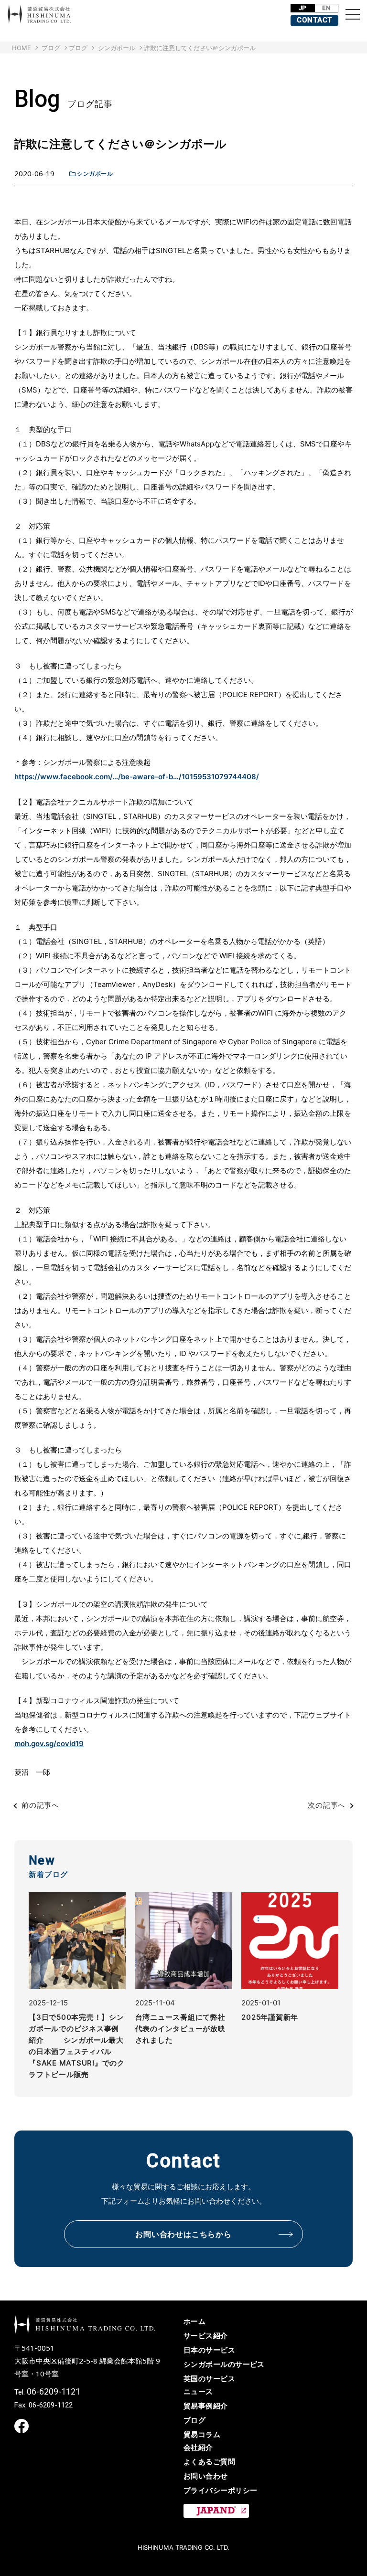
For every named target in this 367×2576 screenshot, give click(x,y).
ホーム (194, 2321)
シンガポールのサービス (224, 2364)
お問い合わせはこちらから (183, 2234)
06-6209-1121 (54, 2391)
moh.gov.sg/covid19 (49, 1744)
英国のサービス (209, 2379)
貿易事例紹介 (206, 2406)
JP (303, 8)
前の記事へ (40, 1805)
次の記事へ (327, 1805)
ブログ (78, 48)
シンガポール (95, 174)
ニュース (198, 2391)
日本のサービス (209, 2350)
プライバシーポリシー (221, 2490)
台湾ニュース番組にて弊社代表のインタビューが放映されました (180, 2029)
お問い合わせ (206, 2476)
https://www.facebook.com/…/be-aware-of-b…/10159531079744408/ (137, 777)
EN (326, 8)
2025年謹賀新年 (270, 2017)
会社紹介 (198, 2447)
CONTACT (314, 20)
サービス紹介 (206, 2336)
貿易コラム (202, 2434)
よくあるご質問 (209, 2462)
